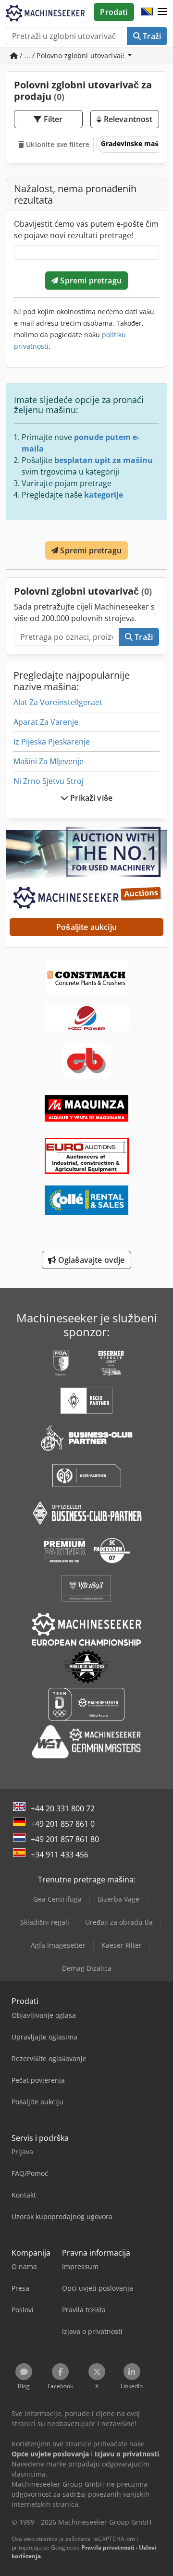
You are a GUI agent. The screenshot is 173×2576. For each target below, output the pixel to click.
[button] (162, 12)
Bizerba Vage (118, 1899)
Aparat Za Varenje (46, 722)
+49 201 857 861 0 (63, 1824)
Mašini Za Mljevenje (49, 761)
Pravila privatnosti (108, 2547)
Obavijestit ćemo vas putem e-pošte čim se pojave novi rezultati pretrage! (86, 230)
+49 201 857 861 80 (65, 1839)
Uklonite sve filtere (57, 144)
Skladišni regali (45, 1922)
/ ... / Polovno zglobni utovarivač (72, 55)
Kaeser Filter (122, 1945)
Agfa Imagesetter (58, 1945)
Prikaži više (90, 798)
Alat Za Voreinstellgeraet (58, 702)
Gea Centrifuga (57, 1899)
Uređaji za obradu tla (119, 1922)
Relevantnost (127, 119)
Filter (52, 119)
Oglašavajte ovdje (91, 1260)
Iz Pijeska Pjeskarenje (52, 742)
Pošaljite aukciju (86, 927)
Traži (151, 36)
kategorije (104, 495)
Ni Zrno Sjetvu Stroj (49, 781)
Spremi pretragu (90, 281)
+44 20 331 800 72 (63, 1808)
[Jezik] (147, 12)
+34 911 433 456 (60, 1855)
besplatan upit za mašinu (104, 460)
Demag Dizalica (87, 1968)
